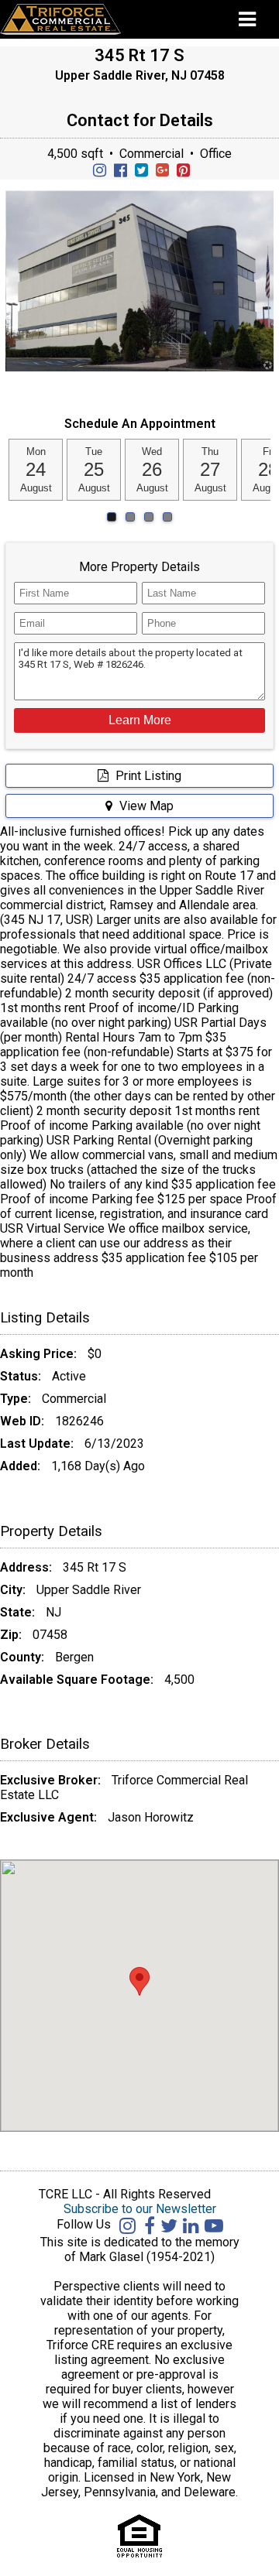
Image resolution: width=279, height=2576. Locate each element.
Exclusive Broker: (50, 1780)
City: (13, 1590)
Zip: (11, 1635)
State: (17, 1612)
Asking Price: (38, 1354)
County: (22, 1657)
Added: (20, 1466)
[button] (139, 720)
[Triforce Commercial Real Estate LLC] (84, 19)
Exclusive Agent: (48, 1817)
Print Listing (147, 776)
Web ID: (22, 1421)
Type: (15, 1399)
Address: (26, 1567)
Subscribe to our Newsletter (140, 2209)
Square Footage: (105, 1680)
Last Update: (37, 1444)
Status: (21, 1376)
